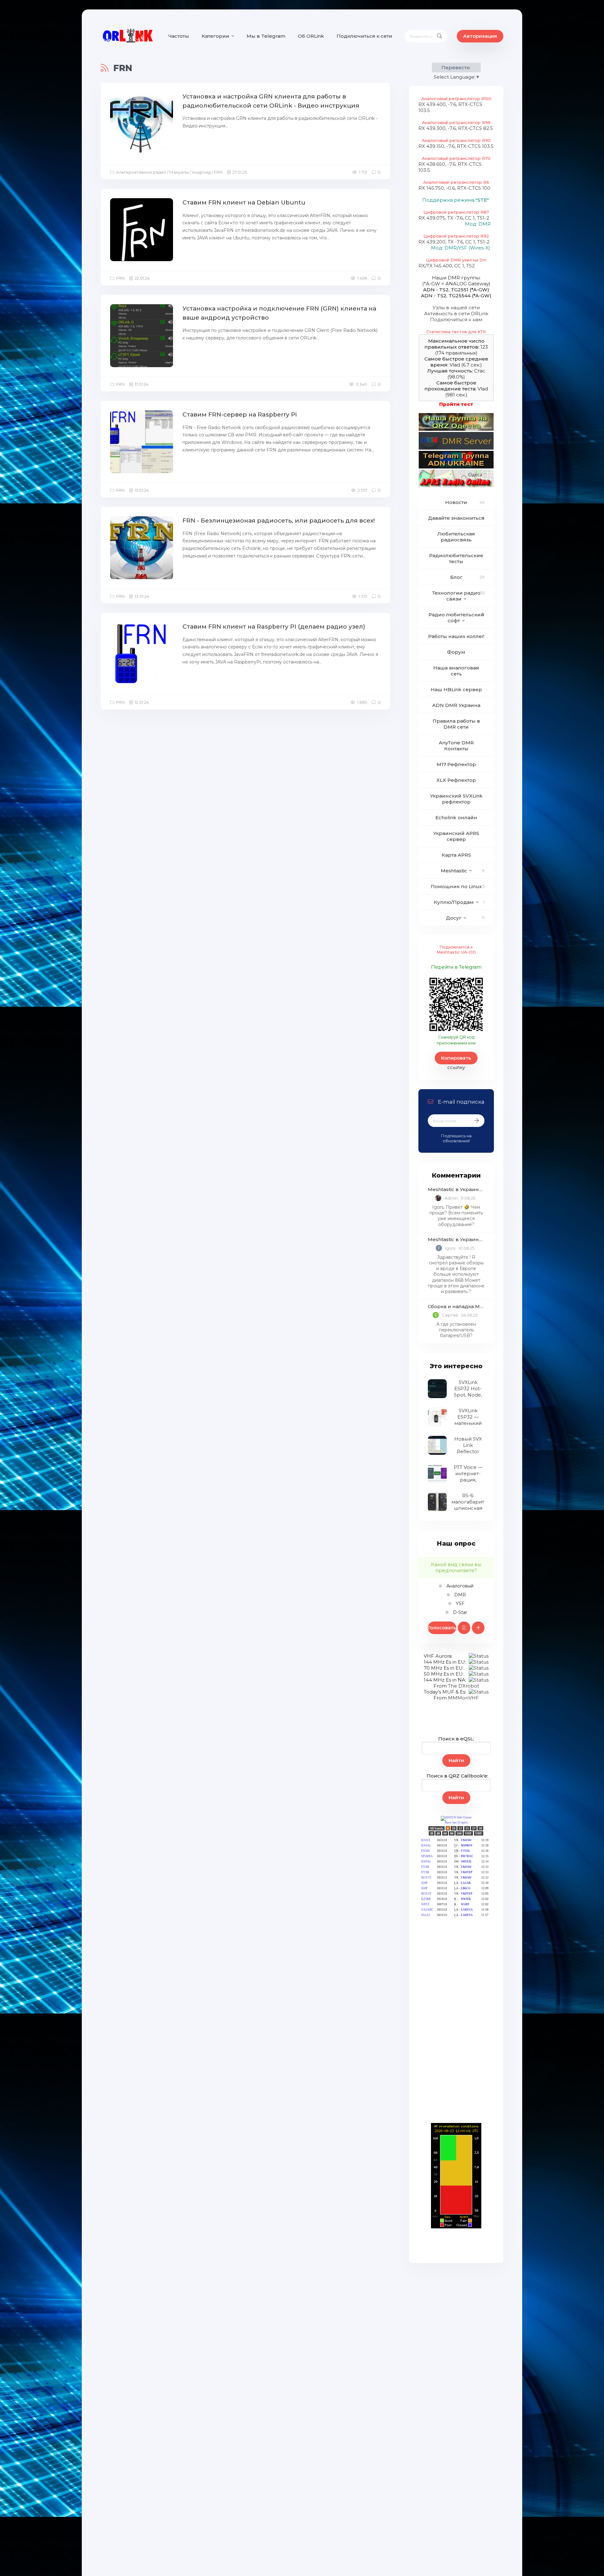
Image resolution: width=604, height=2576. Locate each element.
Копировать (456, 1058)
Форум (456, 652)
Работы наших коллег (456, 636)
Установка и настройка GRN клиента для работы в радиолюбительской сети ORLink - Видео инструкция (271, 101)
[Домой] (128, 36)
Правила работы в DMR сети (456, 724)
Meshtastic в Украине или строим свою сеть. (456, 1189)
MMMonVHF (463, 1698)
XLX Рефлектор (456, 780)
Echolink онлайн (456, 818)
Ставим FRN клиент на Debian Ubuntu (244, 202)
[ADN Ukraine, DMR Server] (456, 448)
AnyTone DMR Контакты (456, 746)
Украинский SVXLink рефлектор (456, 799)
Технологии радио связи (456, 596)
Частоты (179, 36)
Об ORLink (311, 36)
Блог (456, 577)
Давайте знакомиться (456, 518)
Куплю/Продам (454, 902)
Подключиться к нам (456, 319)
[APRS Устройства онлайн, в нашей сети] (456, 486)
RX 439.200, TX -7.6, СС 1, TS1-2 (454, 242)
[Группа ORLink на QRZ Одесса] (456, 429)
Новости (456, 502)
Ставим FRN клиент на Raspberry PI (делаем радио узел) (274, 627)
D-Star (459, 1612)
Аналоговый (459, 1586)
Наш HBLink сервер (456, 689)
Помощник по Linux (456, 886)
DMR (459, 1595)
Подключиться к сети (364, 36)
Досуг (454, 918)
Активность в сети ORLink (456, 314)
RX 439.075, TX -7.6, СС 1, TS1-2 (454, 218)
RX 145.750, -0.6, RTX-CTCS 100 (454, 188)
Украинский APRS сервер (456, 836)
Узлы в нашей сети (456, 308)
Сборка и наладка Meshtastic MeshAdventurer (456, 1306)
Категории (215, 36)
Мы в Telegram (266, 36)
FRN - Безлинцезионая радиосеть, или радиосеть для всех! (279, 521)
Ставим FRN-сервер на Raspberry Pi (240, 414)
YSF (459, 1604)
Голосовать (442, 1628)
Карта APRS (456, 855)
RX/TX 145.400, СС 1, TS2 (447, 266)
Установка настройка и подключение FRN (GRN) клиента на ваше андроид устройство (279, 313)
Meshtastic (454, 871)
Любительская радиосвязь (456, 537)
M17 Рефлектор (456, 764)
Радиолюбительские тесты (456, 558)
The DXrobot (464, 1686)
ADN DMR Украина (456, 705)
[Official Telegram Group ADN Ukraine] (456, 467)
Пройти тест (456, 404)
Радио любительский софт (456, 618)
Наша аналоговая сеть (456, 671)
